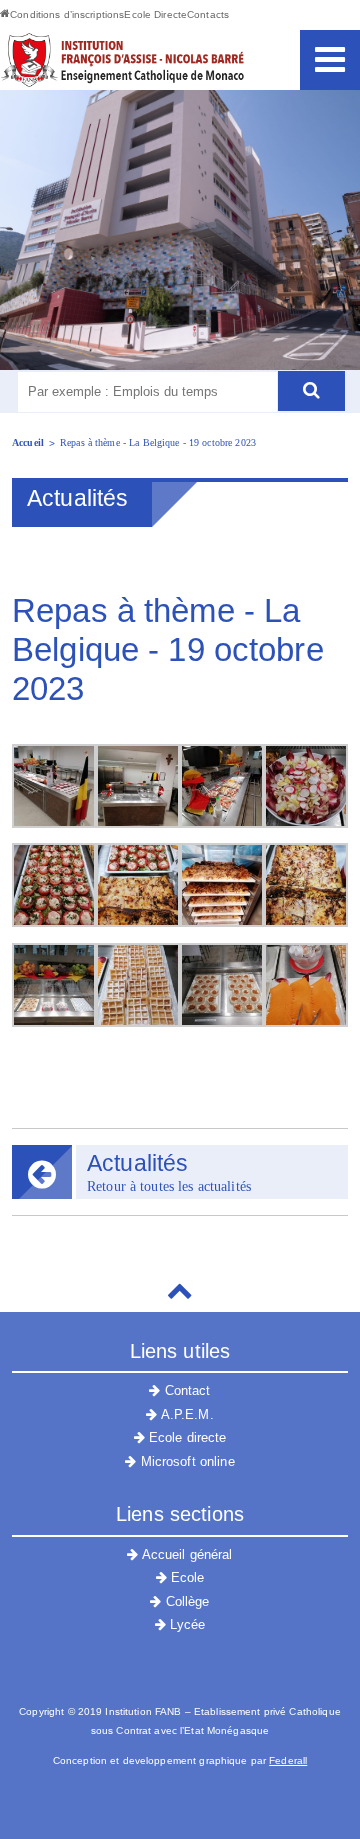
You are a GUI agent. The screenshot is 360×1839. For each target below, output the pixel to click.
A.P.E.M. (185, 1414)
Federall (288, 1760)
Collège (185, 1601)
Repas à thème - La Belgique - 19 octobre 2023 (158, 442)
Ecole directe (186, 1437)
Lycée (186, 1624)
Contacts (208, 14)
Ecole (186, 1577)
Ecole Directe (155, 14)
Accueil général (185, 1554)
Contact (185, 1390)
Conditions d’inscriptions (67, 14)
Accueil (28, 442)
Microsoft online (185, 1461)
